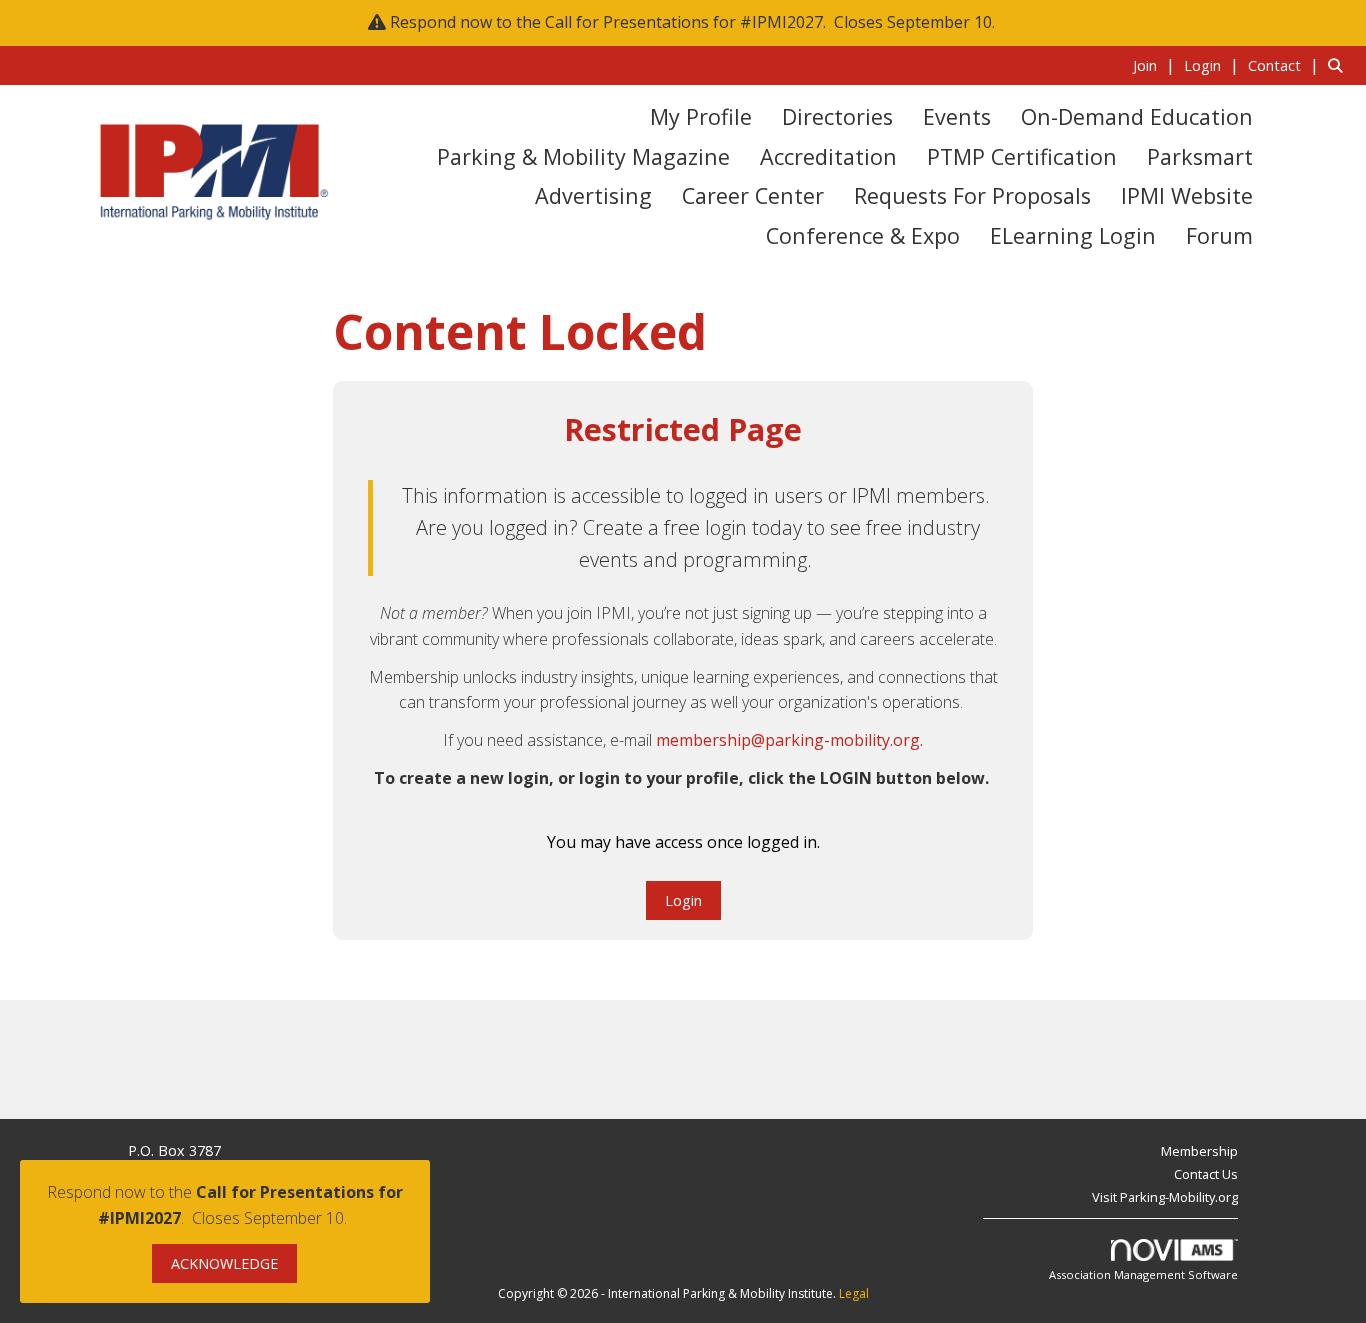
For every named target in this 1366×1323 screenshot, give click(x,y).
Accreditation (828, 156)
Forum (1219, 235)
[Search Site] (1339, 65)
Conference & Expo (863, 235)
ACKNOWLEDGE (224, 1263)
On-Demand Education (1137, 116)
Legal (854, 1293)
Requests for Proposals (972, 195)
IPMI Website (1187, 195)
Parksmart (1200, 156)
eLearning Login (1073, 235)
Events (957, 116)
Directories (837, 116)
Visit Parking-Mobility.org (1165, 1197)
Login (683, 900)
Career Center (753, 195)
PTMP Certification (1022, 156)
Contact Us (1206, 1174)
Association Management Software (1143, 1274)
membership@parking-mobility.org (788, 740)
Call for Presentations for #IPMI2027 (684, 22)
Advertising (593, 195)
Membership (1199, 1151)
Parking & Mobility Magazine (583, 156)
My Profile (701, 116)
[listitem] (1156, 65)
